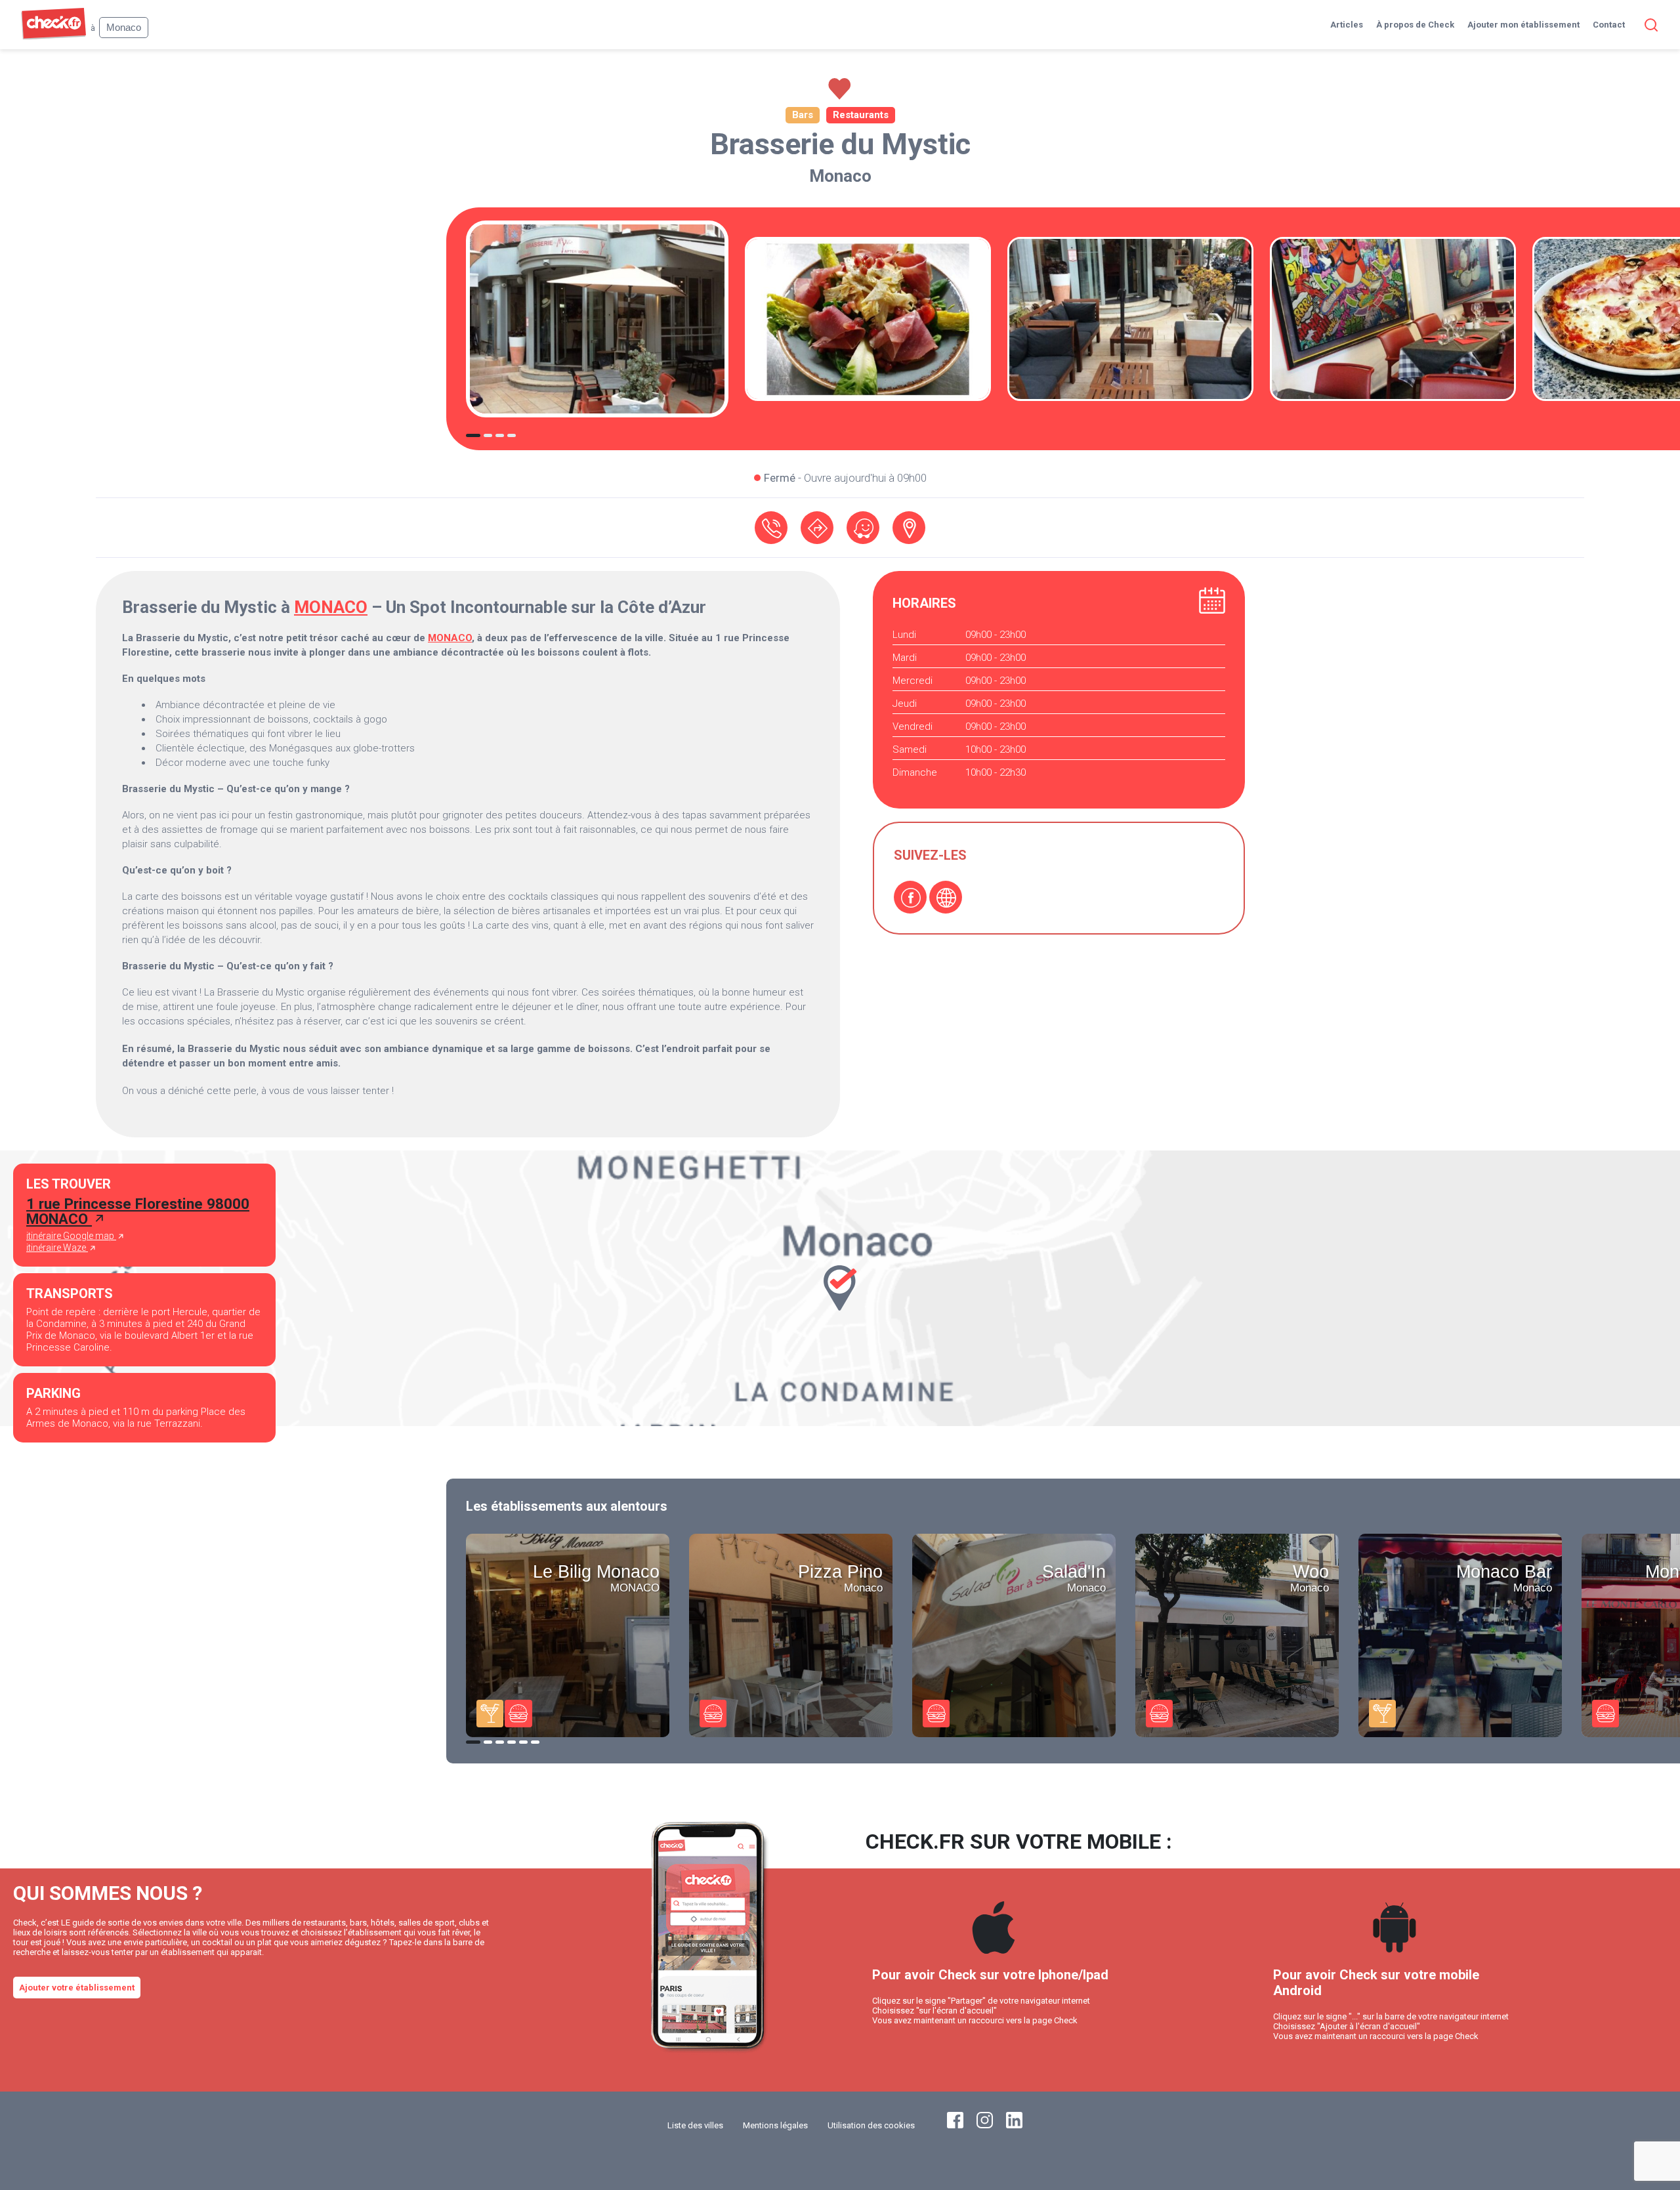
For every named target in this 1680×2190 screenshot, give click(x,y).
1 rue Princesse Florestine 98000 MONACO (138, 1211)
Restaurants (861, 115)
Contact (1609, 25)
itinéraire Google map (71, 1236)
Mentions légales (775, 2125)
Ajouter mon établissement (1523, 25)
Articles (1347, 25)
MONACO (331, 607)
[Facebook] (910, 897)
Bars (803, 115)
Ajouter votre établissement (77, 1988)
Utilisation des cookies (871, 2125)
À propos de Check (1415, 25)
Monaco (840, 176)
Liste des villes (695, 2125)
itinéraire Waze (57, 1248)
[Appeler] (771, 528)
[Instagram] (985, 2125)
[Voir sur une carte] (909, 528)
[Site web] (946, 897)
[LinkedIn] (1014, 2125)
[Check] (53, 36)
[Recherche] (1648, 25)
